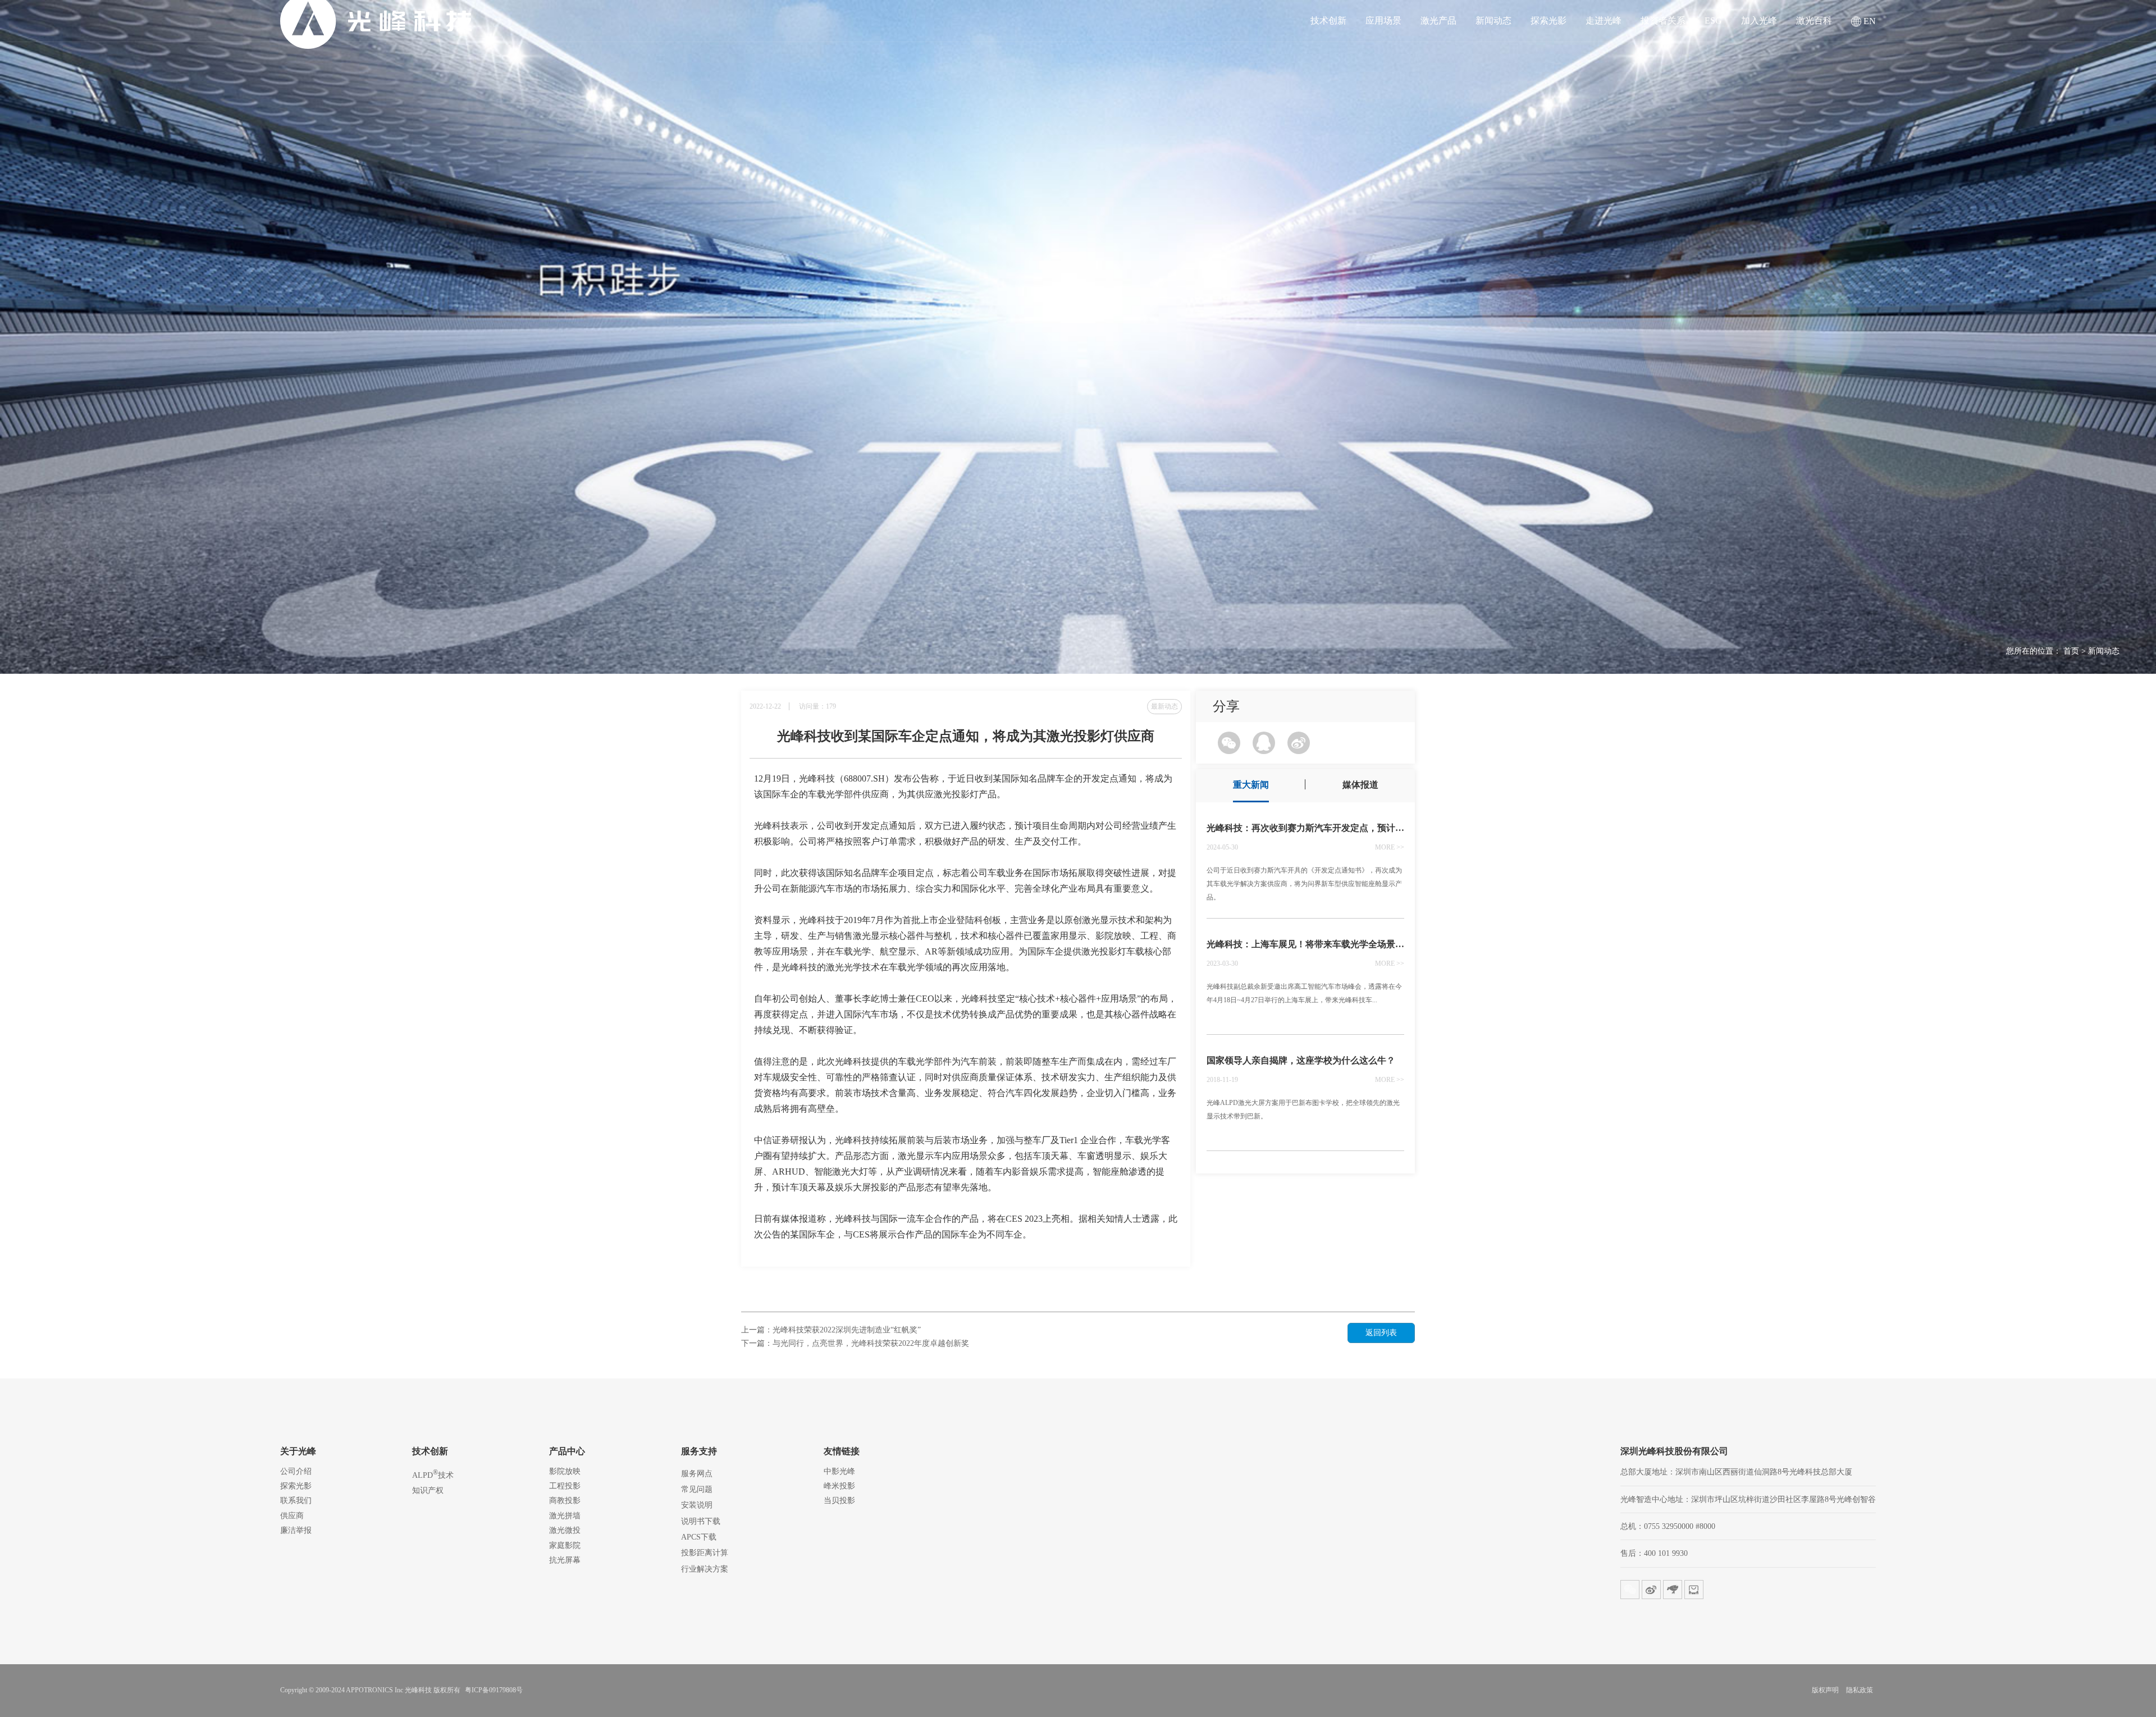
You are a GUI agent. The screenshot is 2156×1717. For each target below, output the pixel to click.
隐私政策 (1860, 1690)
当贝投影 (839, 1501)
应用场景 (1383, 21)
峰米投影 (839, 1486)
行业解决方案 (705, 1569)
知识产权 (428, 1490)
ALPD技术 (433, 1474)
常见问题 (697, 1489)
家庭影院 (565, 1545)
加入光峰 (1759, 21)
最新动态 (1164, 706)
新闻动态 (1493, 21)
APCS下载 (699, 1537)
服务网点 (697, 1474)
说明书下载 (701, 1521)
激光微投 (565, 1530)
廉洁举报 (296, 1530)
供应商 (292, 1516)
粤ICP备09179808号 (494, 1690)
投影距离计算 (705, 1553)
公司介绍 (296, 1471)
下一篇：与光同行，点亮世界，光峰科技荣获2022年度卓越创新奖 (855, 1343)
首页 (2071, 651)
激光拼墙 (565, 1516)
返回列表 (1381, 1333)
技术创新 (1328, 21)
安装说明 (697, 1505)
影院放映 (565, 1471)
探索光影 (1549, 21)
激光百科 (1814, 21)
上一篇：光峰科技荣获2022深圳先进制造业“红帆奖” (831, 1330)
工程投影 (565, 1486)
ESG (1713, 21)
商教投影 (565, 1501)
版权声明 (1825, 1690)
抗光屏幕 (565, 1560)
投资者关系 (1663, 21)
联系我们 (296, 1501)
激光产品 (1438, 21)
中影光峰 (839, 1471)
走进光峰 (1604, 21)
